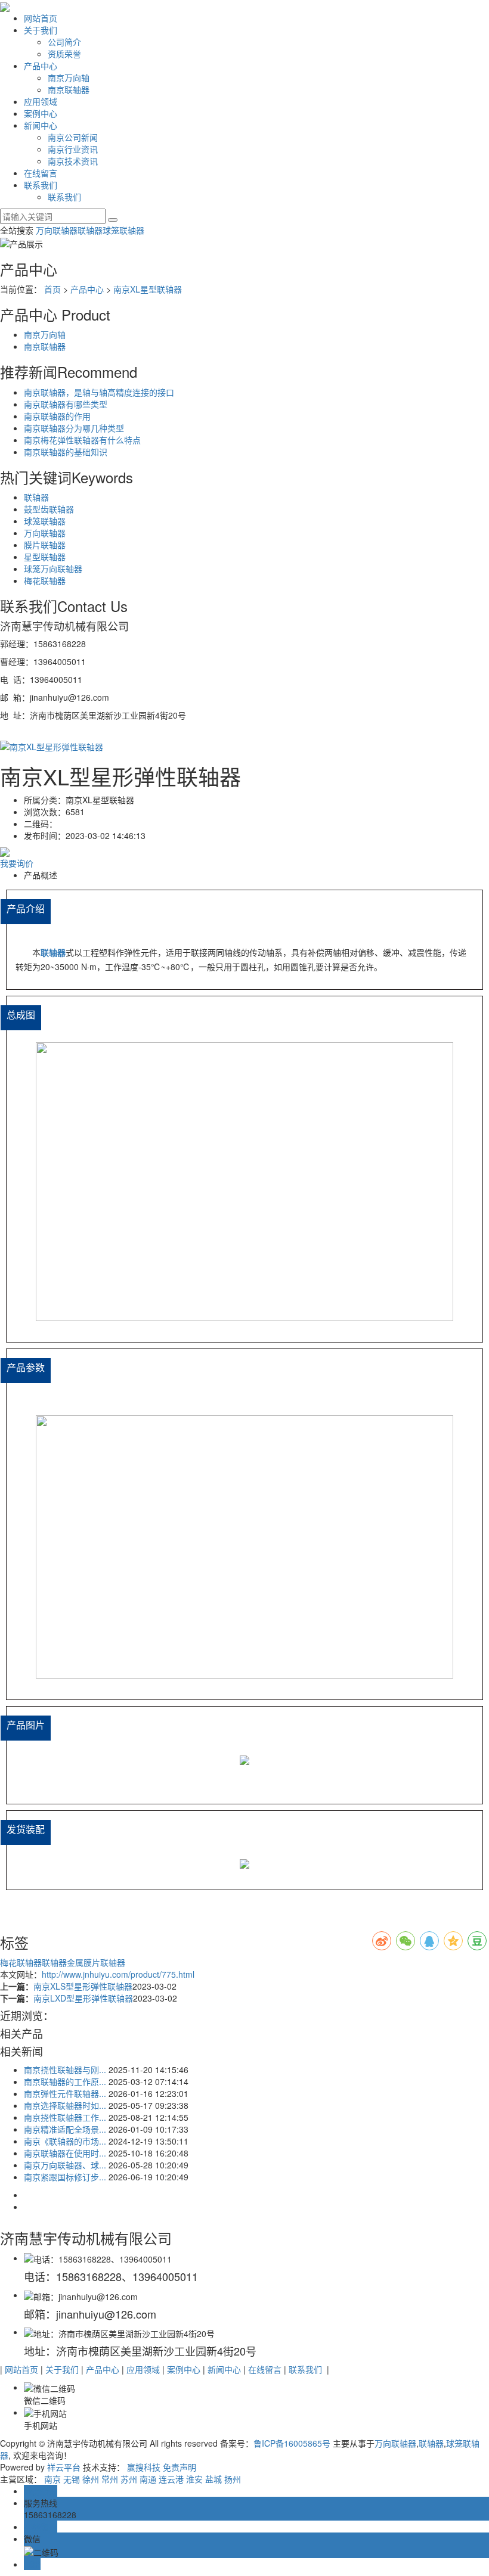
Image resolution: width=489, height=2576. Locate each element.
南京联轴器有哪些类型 (66, 404)
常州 (110, 2479)
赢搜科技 (144, 2467)
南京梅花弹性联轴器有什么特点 (82, 440)
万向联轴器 (57, 230)
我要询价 (17, 863)
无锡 (72, 2479)
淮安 (194, 2479)
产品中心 (41, 66)
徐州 (91, 2479)
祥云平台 (64, 2467)
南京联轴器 (69, 89)
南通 (148, 2479)
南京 (52, 2479)
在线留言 (41, 173)
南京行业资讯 (73, 149)
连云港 (171, 2479)
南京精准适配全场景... (65, 2129)
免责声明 (179, 2467)
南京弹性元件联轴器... (65, 2093)
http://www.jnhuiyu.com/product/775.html (118, 1974)
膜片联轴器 (45, 545)
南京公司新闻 (73, 137)
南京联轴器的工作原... (65, 2081)
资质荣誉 (64, 54)
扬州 (233, 2479)
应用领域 (41, 101)
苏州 (129, 2479)
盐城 (213, 2479)
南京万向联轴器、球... (65, 2165)
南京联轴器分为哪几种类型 (74, 428)
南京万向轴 (69, 77)
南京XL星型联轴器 (148, 289)
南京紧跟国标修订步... (65, 2177)
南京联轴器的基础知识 (66, 452)
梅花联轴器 (45, 580)
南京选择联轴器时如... (65, 2105)
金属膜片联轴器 (96, 1962)
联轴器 (90, 230)
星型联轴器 (45, 557)
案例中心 (41, 113)
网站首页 (41, 18)
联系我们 (41, 185)
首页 (52, 289)
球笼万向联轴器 (53, 568)
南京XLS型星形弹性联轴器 (83, 1986)
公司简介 (64, 42)
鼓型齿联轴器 (49, 509)
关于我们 (41, 30)
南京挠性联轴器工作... (65, 2117)
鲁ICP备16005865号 (292, 2443)
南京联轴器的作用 (57, 416)
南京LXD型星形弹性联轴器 (83, 1998)
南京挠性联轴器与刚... (65, 2069)
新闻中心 (41, 125)
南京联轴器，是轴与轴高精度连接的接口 (99, 392)
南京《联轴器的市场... (65, 2141)
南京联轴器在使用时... (65, 2153)
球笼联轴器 (123, 230)
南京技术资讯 (73, 161)
